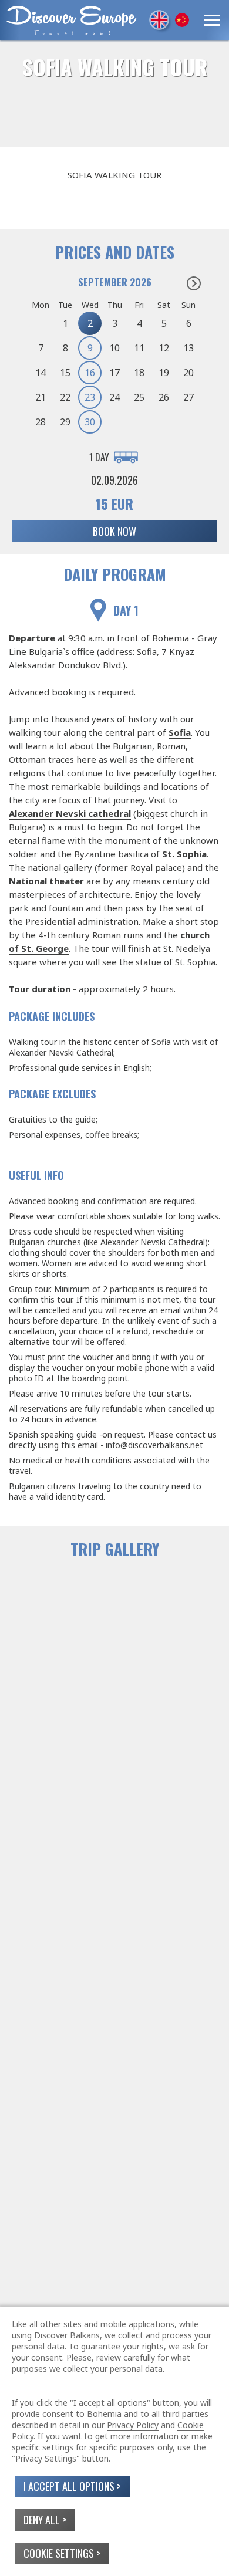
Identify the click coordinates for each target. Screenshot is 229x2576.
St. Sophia (184, 854)
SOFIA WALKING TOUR (115, 67)
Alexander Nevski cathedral (70, 813)
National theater (46, 881)
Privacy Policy (133, 2425)
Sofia (180, 732)
